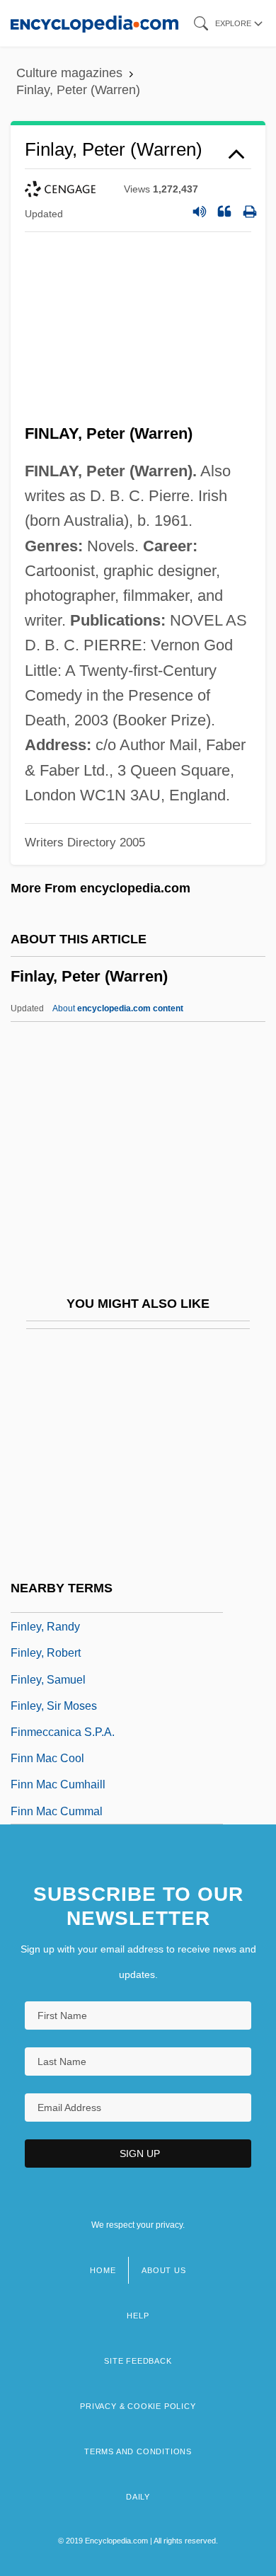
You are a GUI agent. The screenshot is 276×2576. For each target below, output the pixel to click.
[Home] (94, 23)
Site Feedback (138, 2361)
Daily (138, 2497)
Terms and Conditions (138, 2451)
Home (103, 2270)
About (118, 1008)
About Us (163, 2270)
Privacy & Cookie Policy (138, 2406)
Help (138, 2316)
